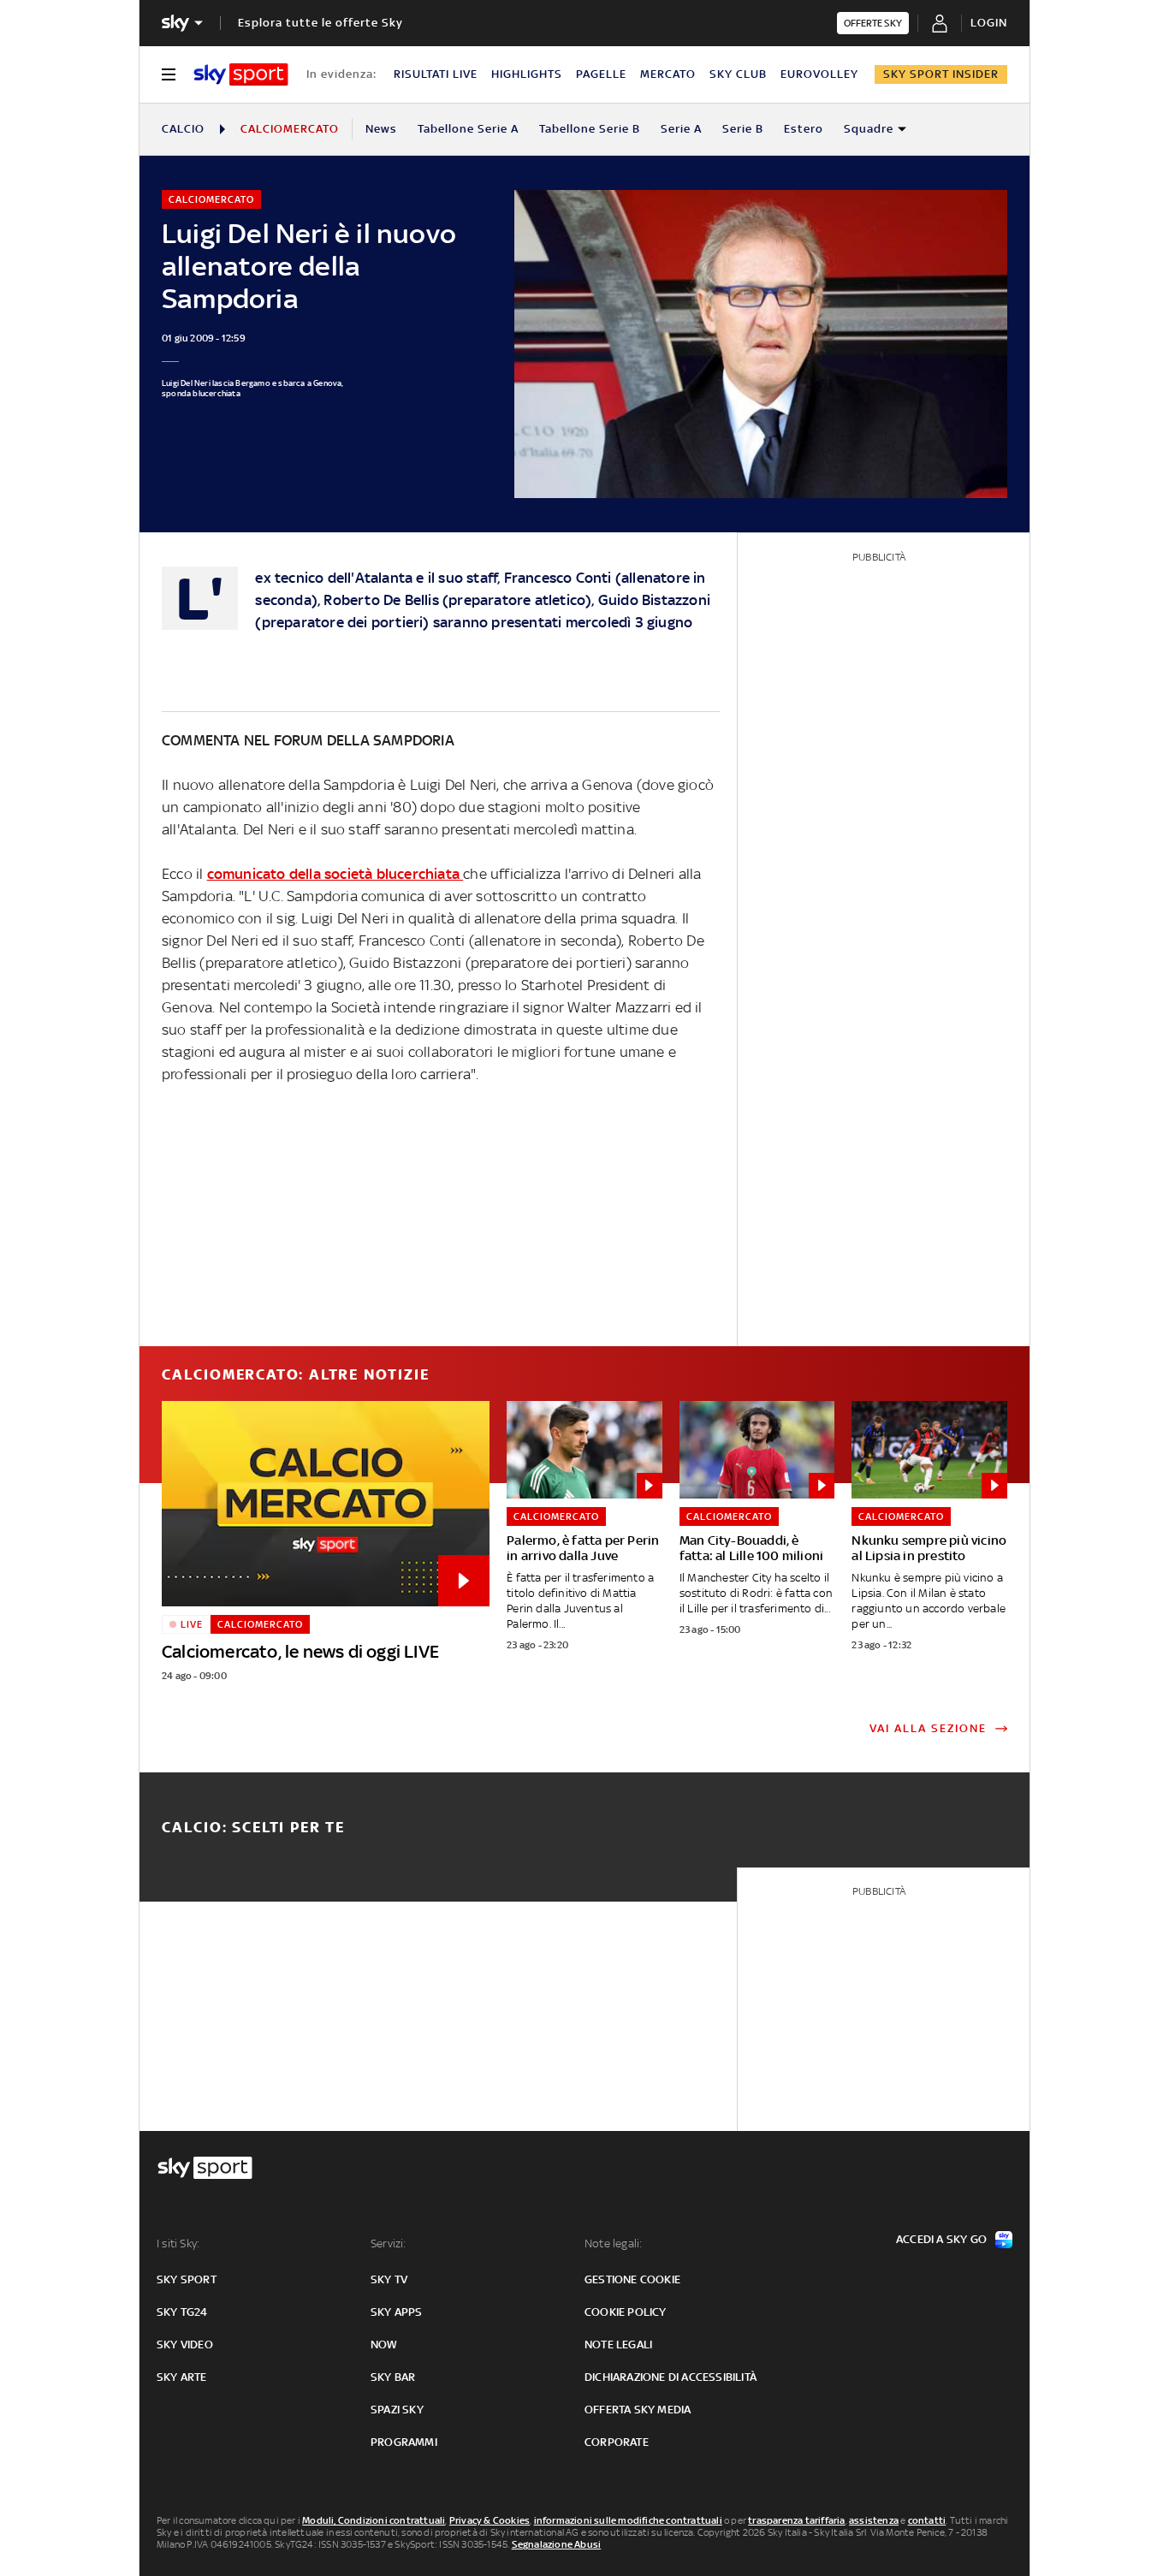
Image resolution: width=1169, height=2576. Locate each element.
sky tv (389, 2279)
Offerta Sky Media (638, 2410)
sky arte (182, 2377)
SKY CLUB (738, 74)
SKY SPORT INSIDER (941, 74)
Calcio (183, 129)
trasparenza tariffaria (796, 2520)
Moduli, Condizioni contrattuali (374, 2520)
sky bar (393, 2377)
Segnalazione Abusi (557, 2544)
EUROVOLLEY (819, 74)
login (989, 23)
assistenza (874, 2520)
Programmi (404, 2442)
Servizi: (389, 2244)
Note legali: (613, 2244)
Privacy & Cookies (490, 2520)
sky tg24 (182, 2312)
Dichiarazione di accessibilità (671, 2377)
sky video (185, 2345)
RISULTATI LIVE (436, 74)
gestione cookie (632, 2279)
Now (384, 2345)
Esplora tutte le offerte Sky (320, 23)
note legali (618, 2345)
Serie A (681, 129)
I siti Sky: (178, 2244)
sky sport (187, 2279)
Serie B (743, 129)
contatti (927, 2520)
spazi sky (397, 2410)
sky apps (397, 2312)
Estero (804, 129)
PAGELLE (601, 74)
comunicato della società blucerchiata (335, 874)
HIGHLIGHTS (527, 74)
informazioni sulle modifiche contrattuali (628, 2520)
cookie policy (626, 2312)
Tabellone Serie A (468, 129)
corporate (617, 2442)
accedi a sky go (941, 2239)
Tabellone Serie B (590, 129)
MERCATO (668, 74)
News (381, 129)
